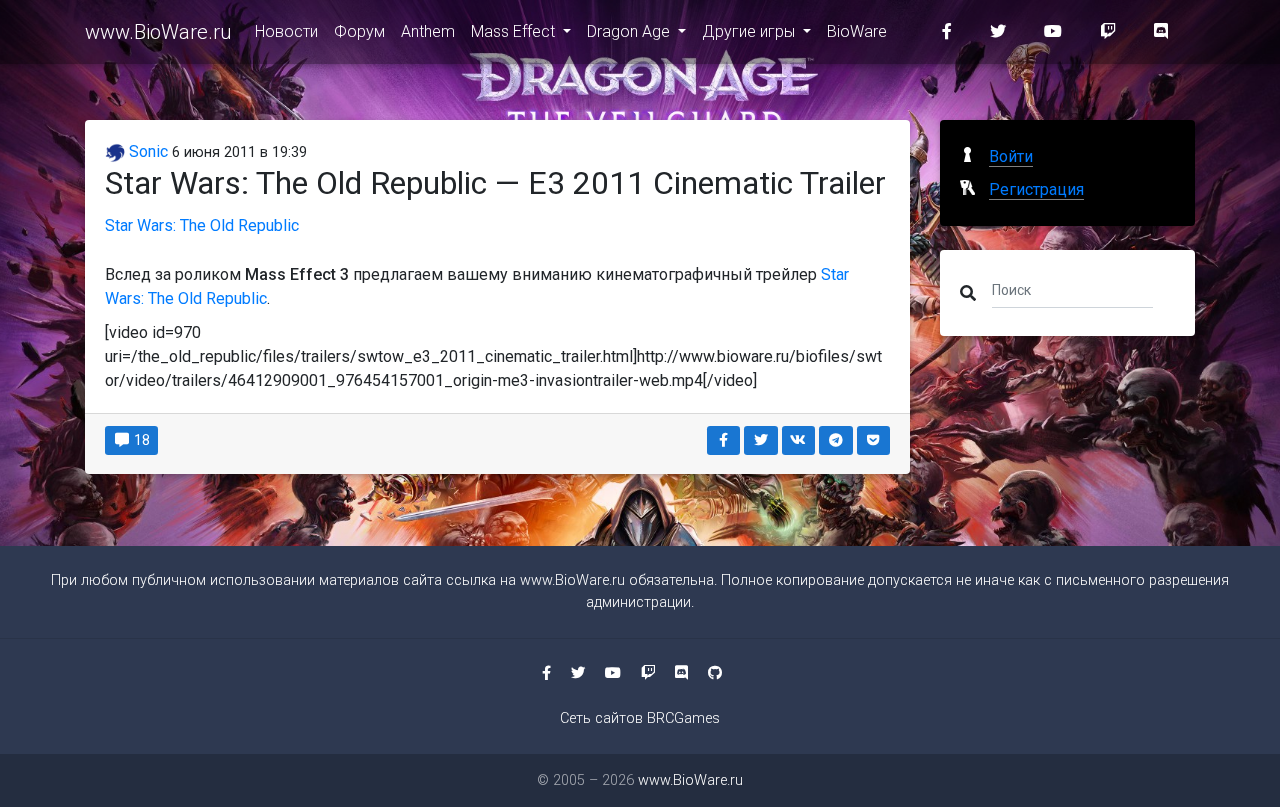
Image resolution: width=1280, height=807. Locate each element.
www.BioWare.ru (158, 32)
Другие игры (750, 31)
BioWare (857, 31)
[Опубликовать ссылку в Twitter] (761, 440)
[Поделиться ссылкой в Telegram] (836, 440)
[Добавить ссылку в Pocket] (874, 440)
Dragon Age (630, 31)
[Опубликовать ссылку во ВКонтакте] (799, 440)
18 (140, 440)
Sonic (146, 151)
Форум (359, 31)
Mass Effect (515, 31)
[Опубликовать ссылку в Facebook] (724, 440)
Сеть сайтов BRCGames (640, 718)
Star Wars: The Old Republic (202, 225)
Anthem (428, 31)
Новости (286, 31)
